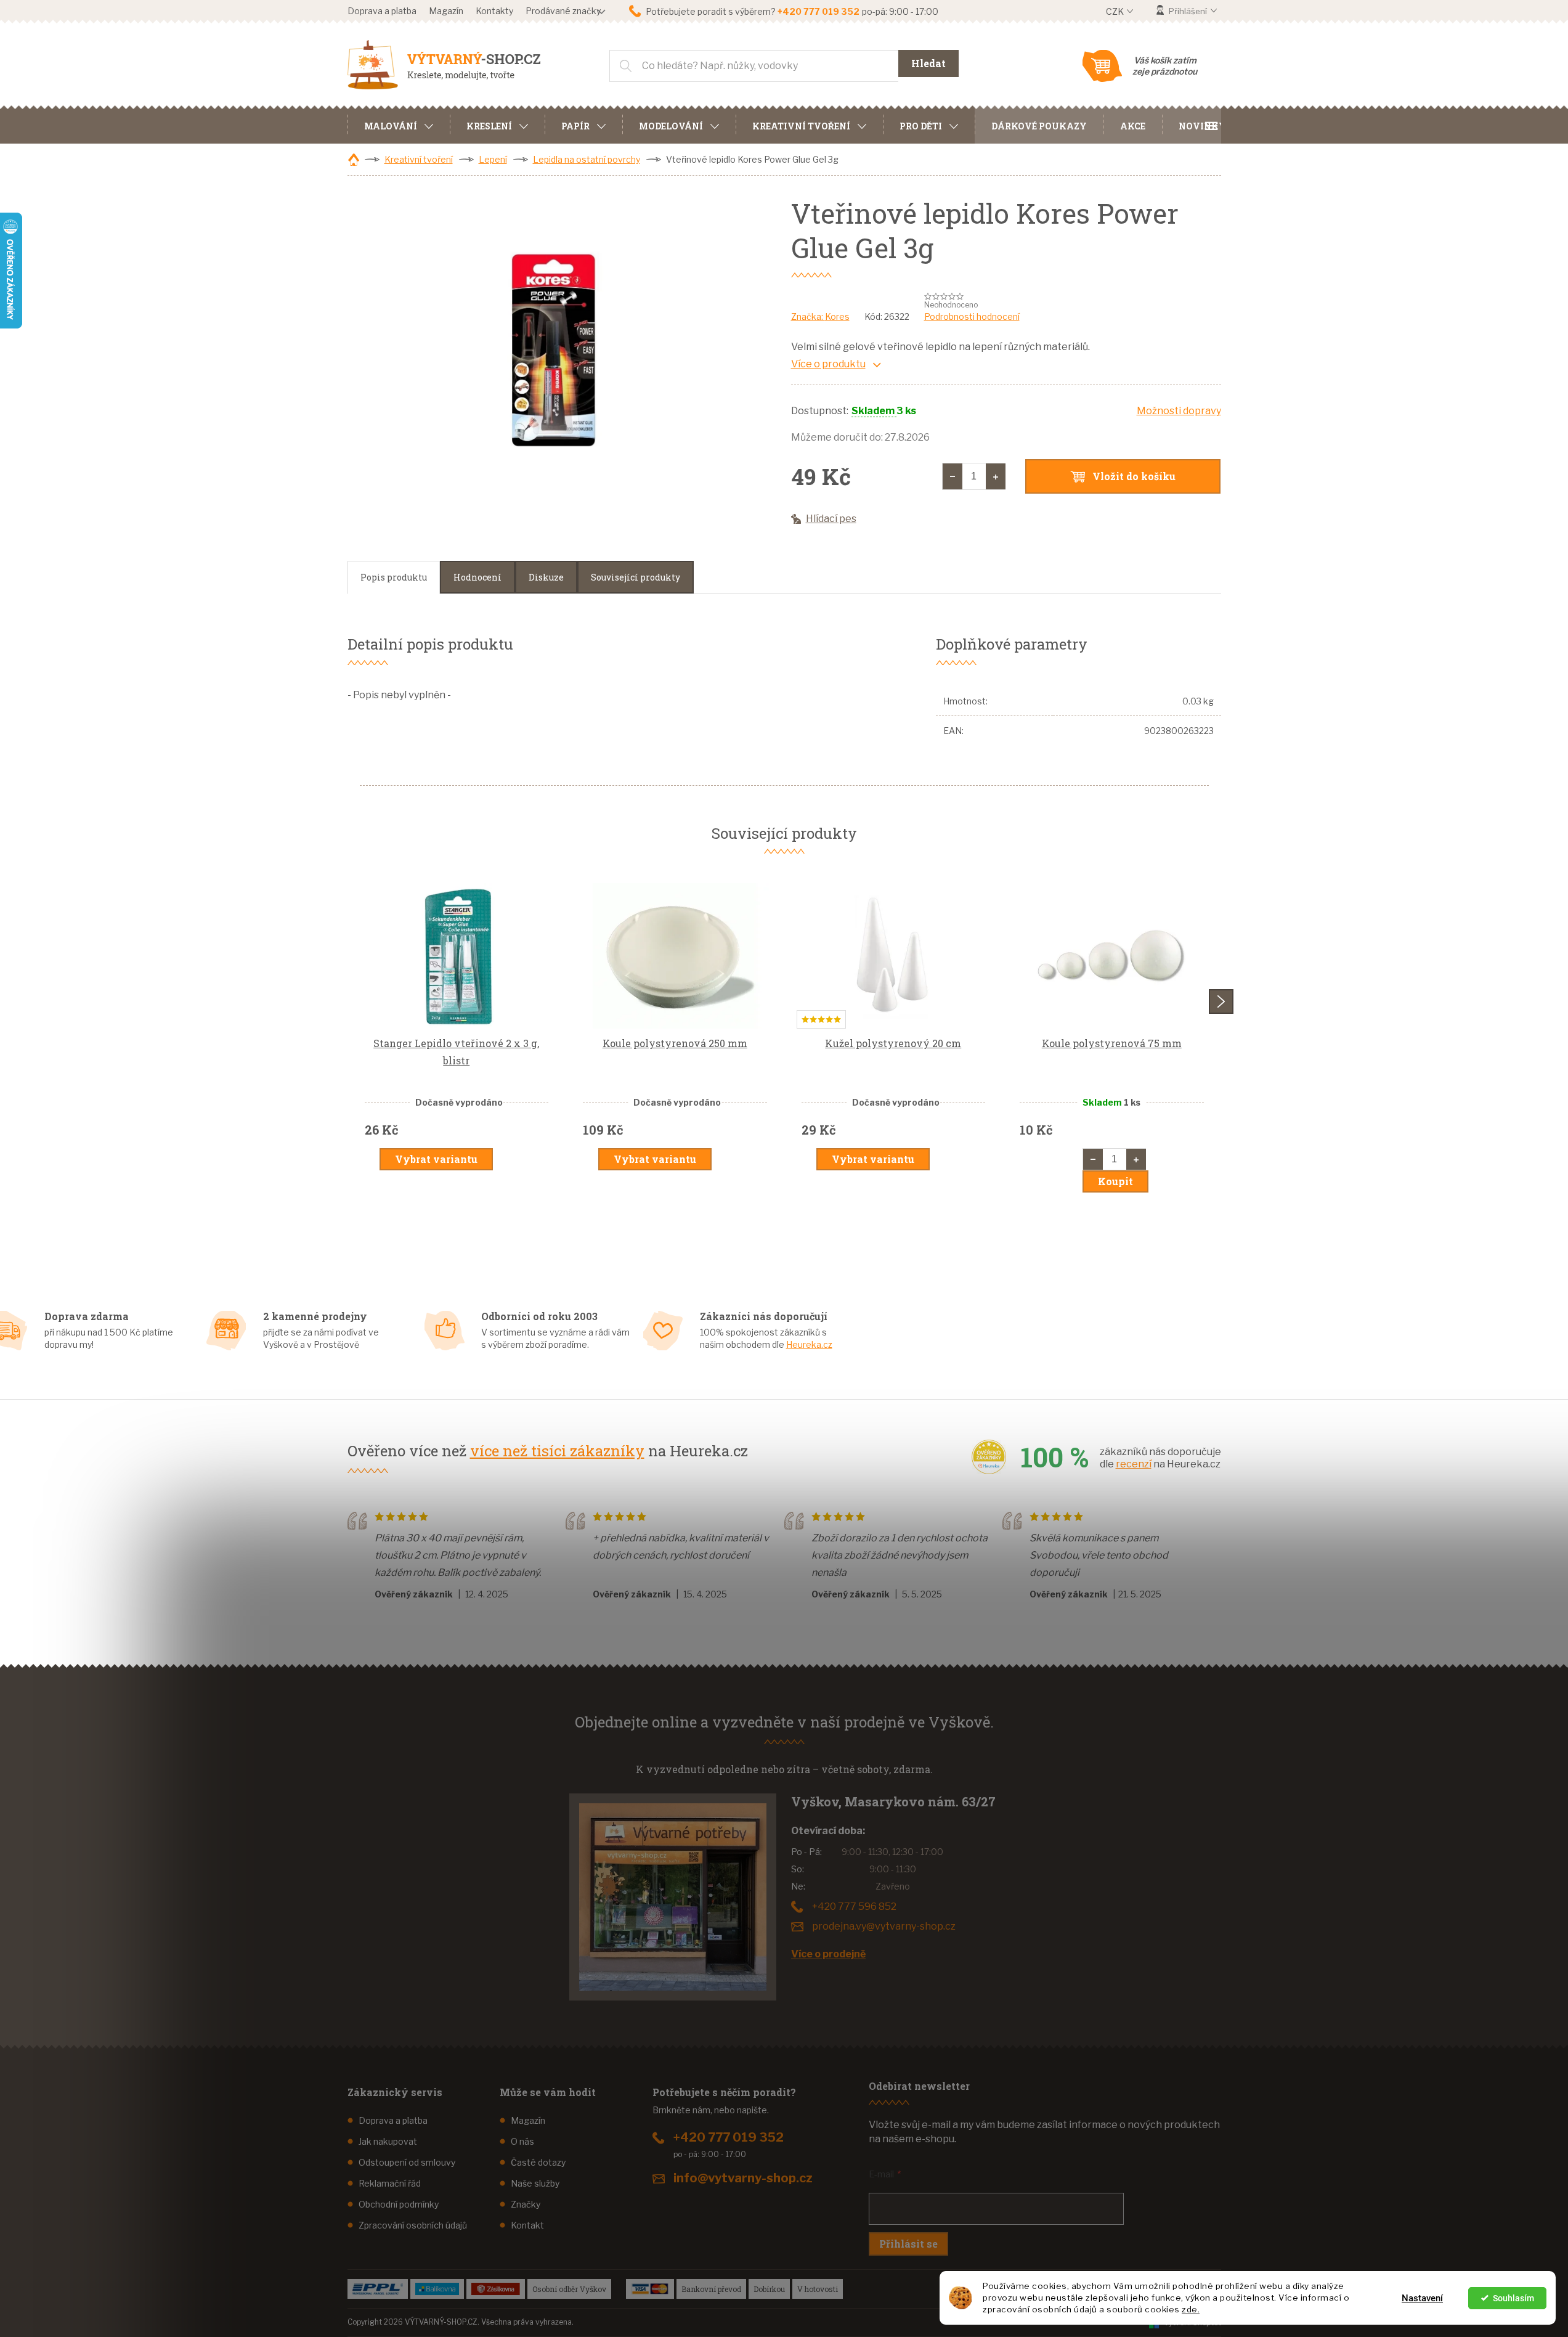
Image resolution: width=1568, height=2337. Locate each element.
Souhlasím (1513, 2298)
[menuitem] (399, 124)
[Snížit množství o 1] (953, 476)
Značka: (820, 316)
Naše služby (535, 2183)
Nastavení (1422, 2298)
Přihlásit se (908, 2244)
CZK (1116, 11)
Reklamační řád (390, 2183)
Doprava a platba (382, 11)
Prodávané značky (563, 11)
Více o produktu (828, 364)
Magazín (446, 11)
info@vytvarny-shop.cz (743, 2178)
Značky (526, 2204)
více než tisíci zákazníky (557, 1451)
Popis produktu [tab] (394, 577)
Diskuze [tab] (546, 577)
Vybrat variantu (436, 1159)
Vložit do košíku (1134, 476)
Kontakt (527, 2225)
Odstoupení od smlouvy (407, 2162)
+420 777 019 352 (729, 2137)
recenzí (1134, 1464)
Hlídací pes (831, 519)
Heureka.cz (809, 1344)
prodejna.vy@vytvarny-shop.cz (884, 1926)
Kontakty (494, 11)
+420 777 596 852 (854, 1907)
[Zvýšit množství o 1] (996, 476)
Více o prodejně (828, 1954)
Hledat (928, 63)
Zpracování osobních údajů (413, 2225)
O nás (522, 2141)
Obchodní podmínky (399, 2204)
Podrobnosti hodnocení (972, 316)
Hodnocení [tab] (477, 577)
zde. (1191, 2309)
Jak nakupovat (388, 2141)
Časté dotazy (538, 2162)
